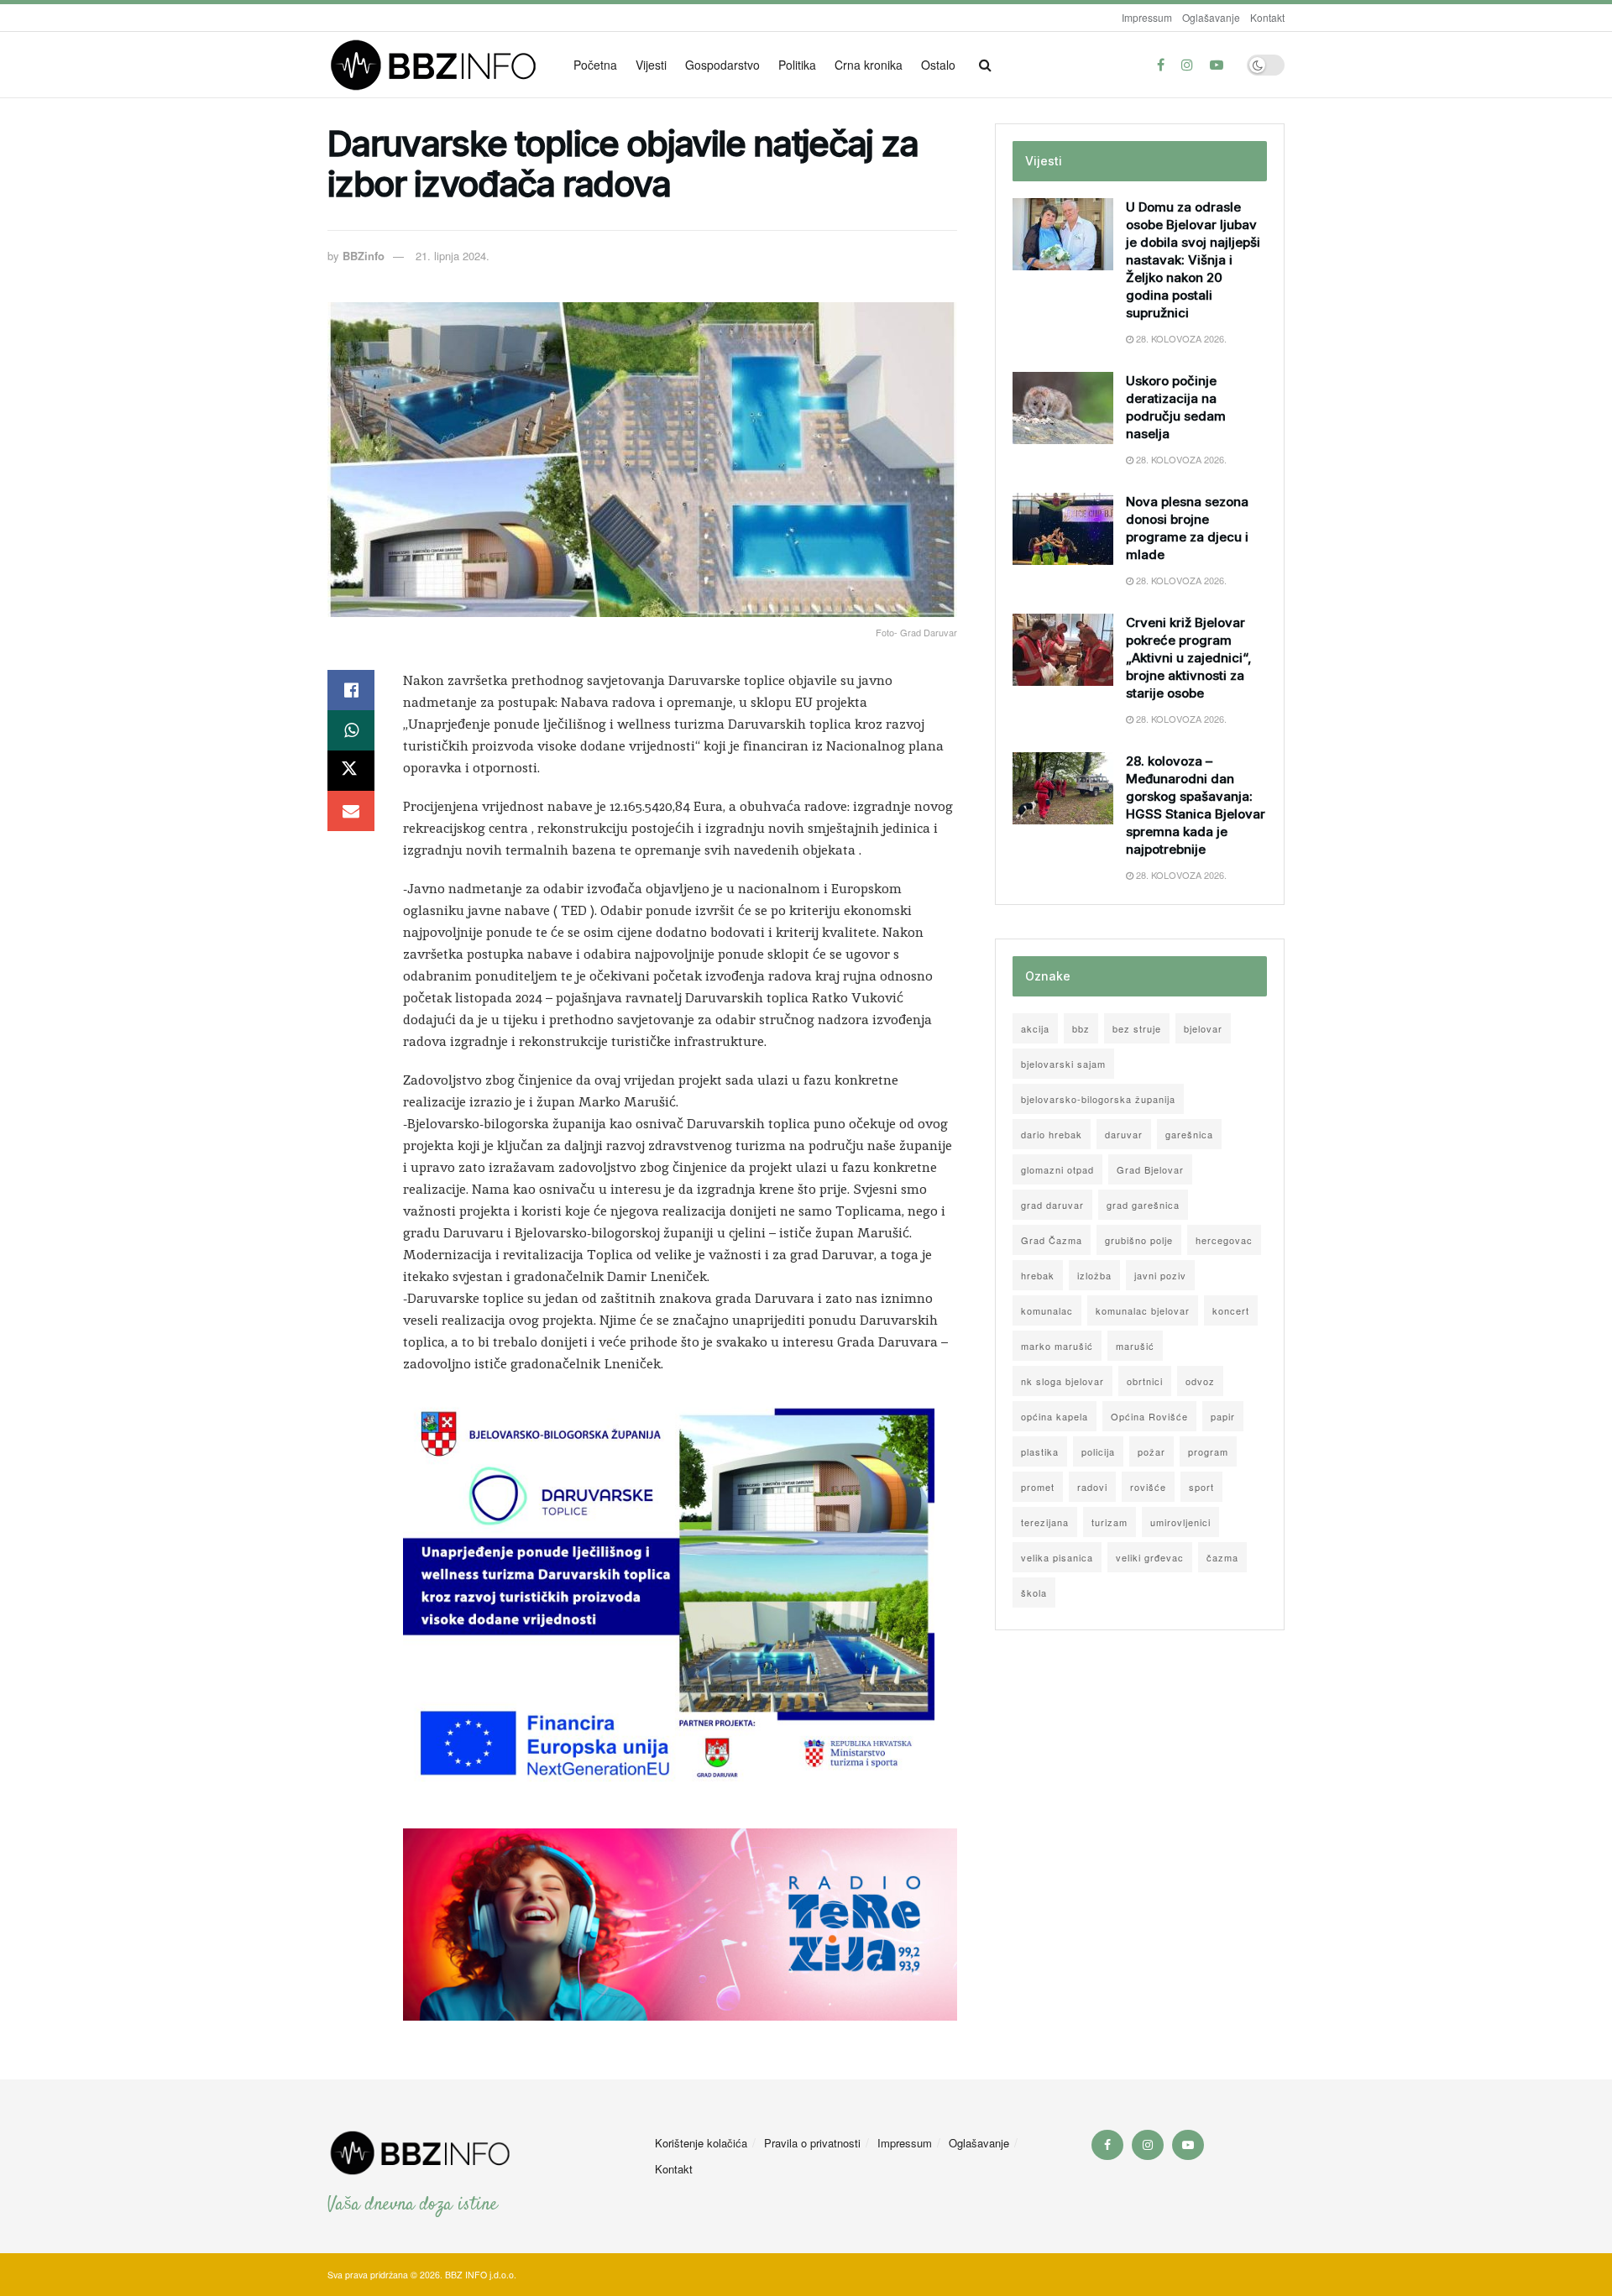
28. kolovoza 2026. (1180, 338)
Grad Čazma (1052, 1240)
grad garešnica (1143, 1205)
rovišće (1148, 1487)
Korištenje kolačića (701, 2143)
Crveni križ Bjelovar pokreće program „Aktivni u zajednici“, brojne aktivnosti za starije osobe (1189, 658)
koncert (1231, 1310)
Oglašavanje (1211, 17)
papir (1223, 1416)
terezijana (1045, 1522)
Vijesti (651, 65)
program (1208, 1451)
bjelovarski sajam (1063, 1064)
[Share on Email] (351, 811)
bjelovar (1203, 1028)
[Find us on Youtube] (1217, 65)
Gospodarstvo (722, 65)
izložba (1094, 1275)
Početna (595, 65)
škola (1034, 1593)
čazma (1222, 1557)
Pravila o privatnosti (812, 2143)
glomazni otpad (1057, 1169)
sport (1201, 1487)
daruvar (1124, 1134)
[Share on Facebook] (351, 690)
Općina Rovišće (1149, 1416)
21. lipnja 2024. (453, 256)
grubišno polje (1139, 1240)
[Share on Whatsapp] (351, 730)
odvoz (1200, 1381)
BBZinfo (364, 256)
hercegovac (1224, 1240)
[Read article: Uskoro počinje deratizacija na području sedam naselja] (1063, 408)
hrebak (1038, 1275)
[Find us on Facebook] (1161, 65)
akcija (1035, 1028)
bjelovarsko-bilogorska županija (1098, 1099)
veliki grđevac (1150, 1557)
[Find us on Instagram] (1187, 65)
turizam (1110, 1522)
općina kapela (1055, 1416)
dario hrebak (1052, 1134)
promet (1038, 1487)
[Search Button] (985, 65)
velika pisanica (1057, 1557)
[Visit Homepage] (439, 65)
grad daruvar (1052, 1205)
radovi (1092, 1487)
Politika (797, 65)
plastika (1040, 1451)
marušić (1135, 1346)
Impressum (1147, 17)
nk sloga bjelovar (1062, 1381)
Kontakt (1267, 17)
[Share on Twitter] (351, 771)
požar (1151, 1451)
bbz (1081, 1028)
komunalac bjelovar (1143, 1310)
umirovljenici (1180, 1522)
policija (1098, 1451)
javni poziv (1160, 1275)
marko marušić (1057, 1346)
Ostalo (938, 65)
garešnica (1189, 1134)
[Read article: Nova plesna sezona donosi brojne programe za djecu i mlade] (1063, 529)
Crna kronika (869, 65)
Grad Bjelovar (1150, 1169)
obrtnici (1145, 1381)
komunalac (1047, 1310)
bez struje (1137, 1028)
